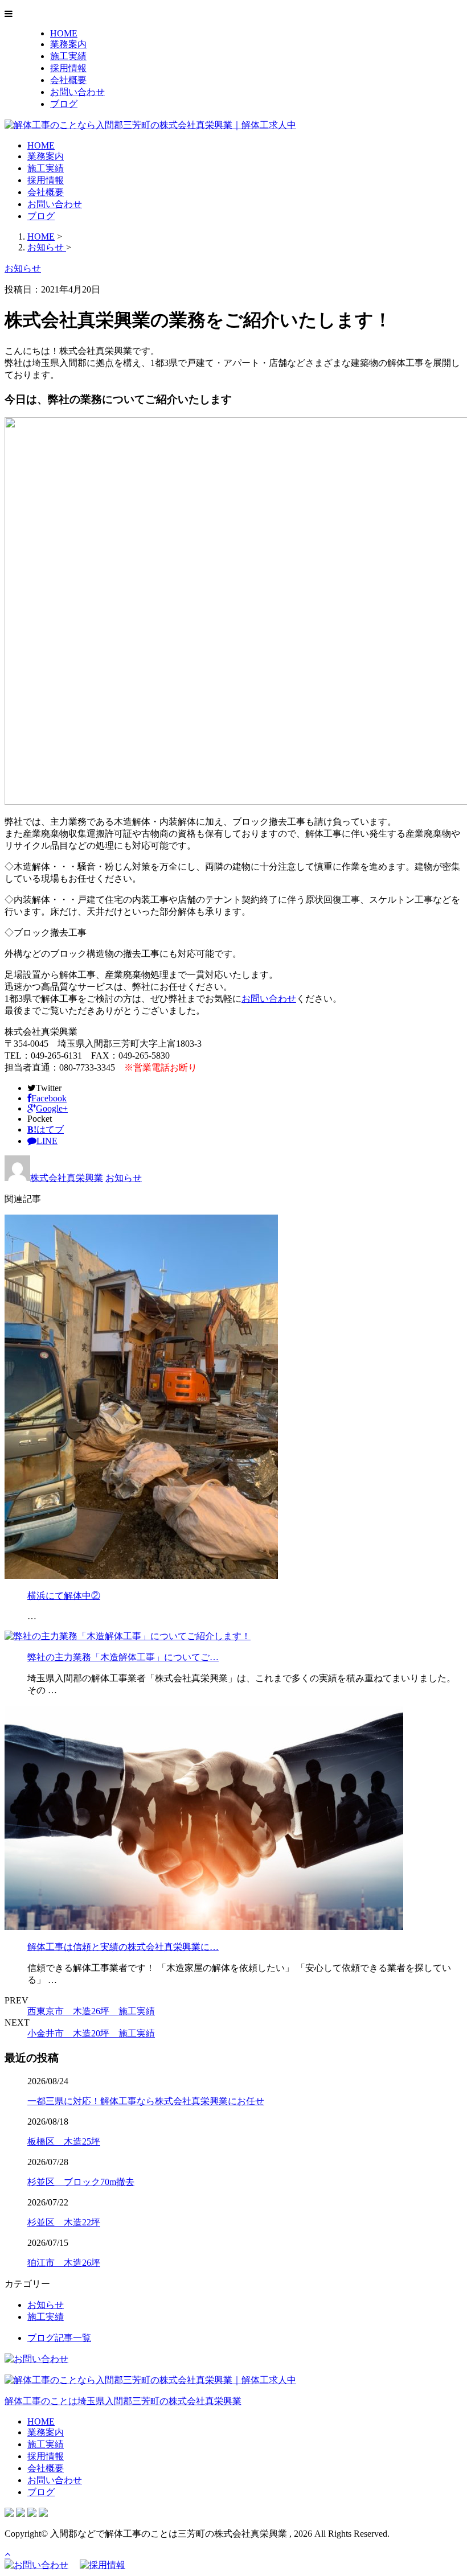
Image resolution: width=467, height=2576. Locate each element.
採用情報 (68, 68)
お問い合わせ (77, 92)
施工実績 (68, 56)
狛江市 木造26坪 (64, 2263)
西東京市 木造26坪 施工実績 (91, 2011)
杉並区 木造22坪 (64, 2222)
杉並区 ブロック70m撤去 (81, 2182)
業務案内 (68, 44)
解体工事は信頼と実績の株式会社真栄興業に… (123, 1947)
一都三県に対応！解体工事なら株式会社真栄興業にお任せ (146, 2101)
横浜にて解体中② (64, 1596)
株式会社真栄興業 (67, 1178)
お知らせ (124, 1178)
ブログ (64, 104)
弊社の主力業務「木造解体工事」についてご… (123, 1657)
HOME (64, 33)
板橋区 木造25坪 (64, 2141)
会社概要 (68, 80)
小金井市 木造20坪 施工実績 (91, 2033)
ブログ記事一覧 (59, 2338)
